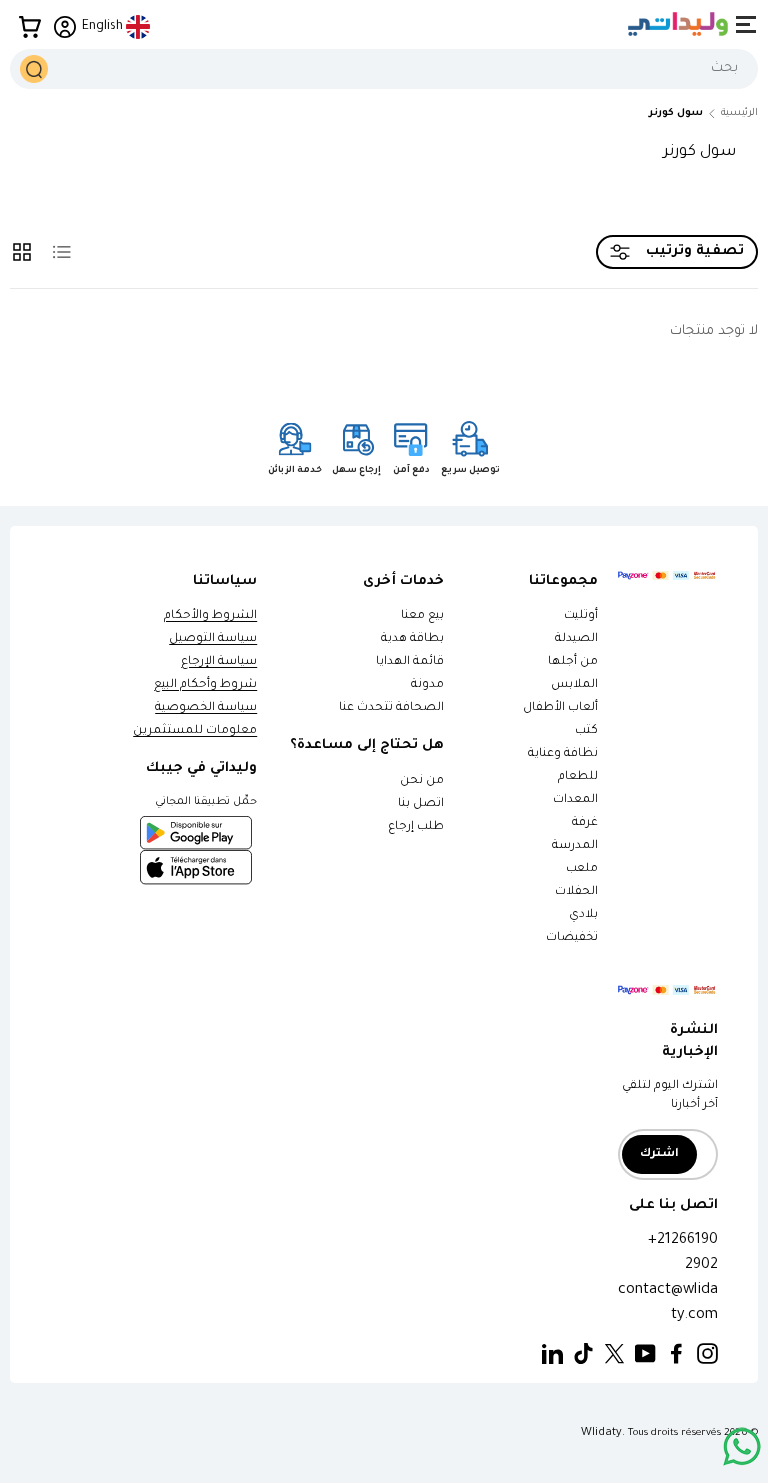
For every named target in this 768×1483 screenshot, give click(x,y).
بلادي (583, 915)
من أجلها (573, 662)
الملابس (574, 685)
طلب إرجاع (416, 827)
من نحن (422, 781)
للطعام (578, 777)
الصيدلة (576, 639)
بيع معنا (422, 616)
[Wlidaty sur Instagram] (707, 1354)
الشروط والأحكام (210, 616)
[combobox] (384, 69)
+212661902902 (683, 1253)
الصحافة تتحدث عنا (390, 708)
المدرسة (575, 846)
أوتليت (581, 616)
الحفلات (576, 892)
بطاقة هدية (412, 639)
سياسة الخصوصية (206, 708)
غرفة (585, 823)
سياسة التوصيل (213, 639)
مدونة (427, 685)
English (102, 27)
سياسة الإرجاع (219, 662)
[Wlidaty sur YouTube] (645, 1354)
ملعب (582, 869)
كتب (586, 731)
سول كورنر (676, 113)
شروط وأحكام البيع (205, 685)
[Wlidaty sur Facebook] (676, 1354)
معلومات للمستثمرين (195, 731)
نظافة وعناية (563, 754)
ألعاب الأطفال (560, 708)
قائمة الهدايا (410, 662)
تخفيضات (572, 938)
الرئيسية (739, 113)
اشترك (659, 1154)
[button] (30, 27)
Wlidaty (601, 1433)
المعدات (575, 800)
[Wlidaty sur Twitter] (614, 1354)
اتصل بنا (421, 804)
